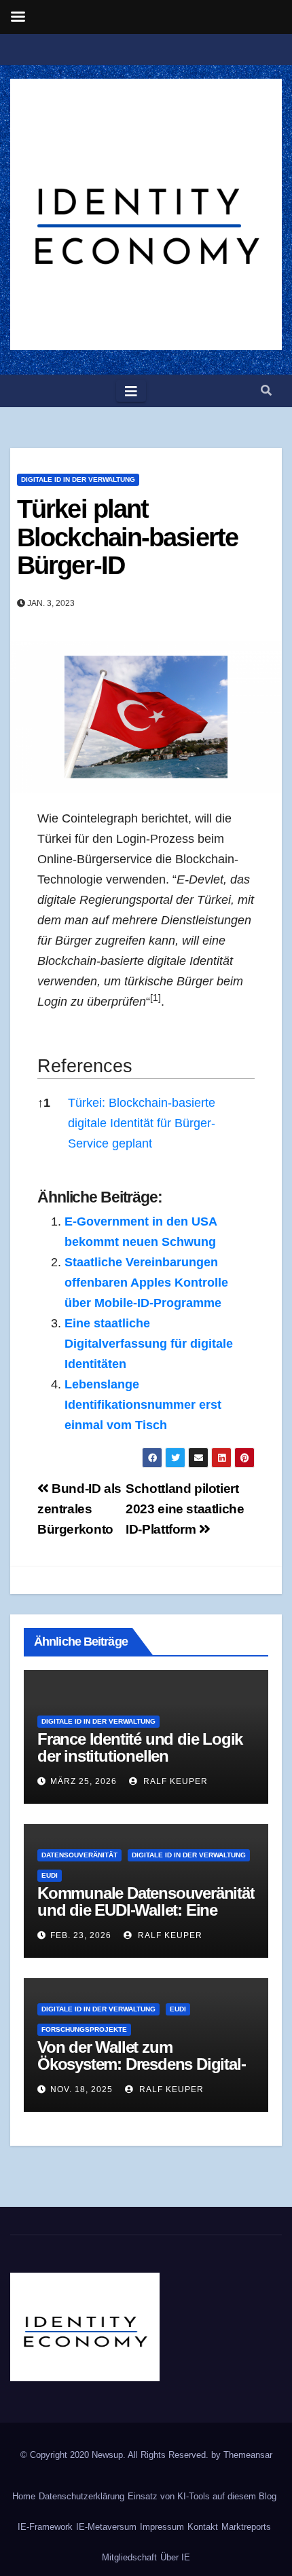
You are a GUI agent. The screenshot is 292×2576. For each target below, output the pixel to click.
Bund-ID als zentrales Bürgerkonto (79, 1509)
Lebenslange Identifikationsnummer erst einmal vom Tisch (143, 1405)
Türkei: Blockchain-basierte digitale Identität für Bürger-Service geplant (142, 1123)
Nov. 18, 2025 (81, 2089)
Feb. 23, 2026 (81, 1935)
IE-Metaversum (106, 2527)
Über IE (175, 2557)
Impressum (162, 2527)
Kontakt (203, 2527)
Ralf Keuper (174, 1781)
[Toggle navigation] (131, 391)
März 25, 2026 (84, 1781)
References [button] (85, 1066)
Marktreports (246, 2527)
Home (24, 2496)
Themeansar (248, 2455)
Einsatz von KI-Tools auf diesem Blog (202, 2496)
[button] (266, 391)
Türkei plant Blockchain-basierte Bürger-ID (127, 537)
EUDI (50, 1875)
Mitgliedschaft (129, 2557)
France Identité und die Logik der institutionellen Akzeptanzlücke (140, 1756)
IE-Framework (45, 2527)
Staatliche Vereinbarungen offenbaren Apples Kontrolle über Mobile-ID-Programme (146, 1283)
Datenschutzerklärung (81, 2496)
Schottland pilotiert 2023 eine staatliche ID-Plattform (185, 1509)
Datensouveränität (79, 1855)
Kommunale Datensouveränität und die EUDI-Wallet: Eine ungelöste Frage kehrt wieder (146, 1910)
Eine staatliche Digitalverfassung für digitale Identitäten (149, 1344)
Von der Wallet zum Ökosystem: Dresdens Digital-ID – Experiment (141, 2064)
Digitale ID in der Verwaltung (78, 479)
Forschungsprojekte (84, 2029)
